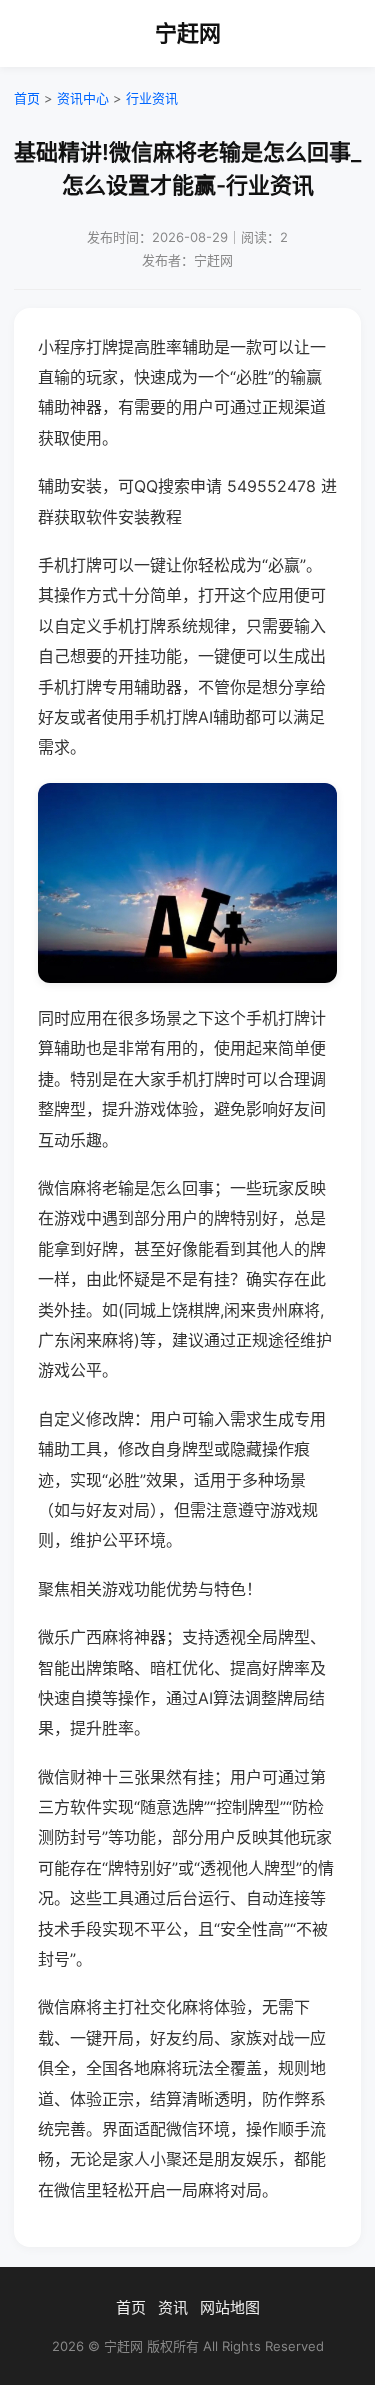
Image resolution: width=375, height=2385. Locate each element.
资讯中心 (83, 98)
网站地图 (230, 2307)
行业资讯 (152, 98)
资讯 (173, 2307)
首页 (27, 98)
